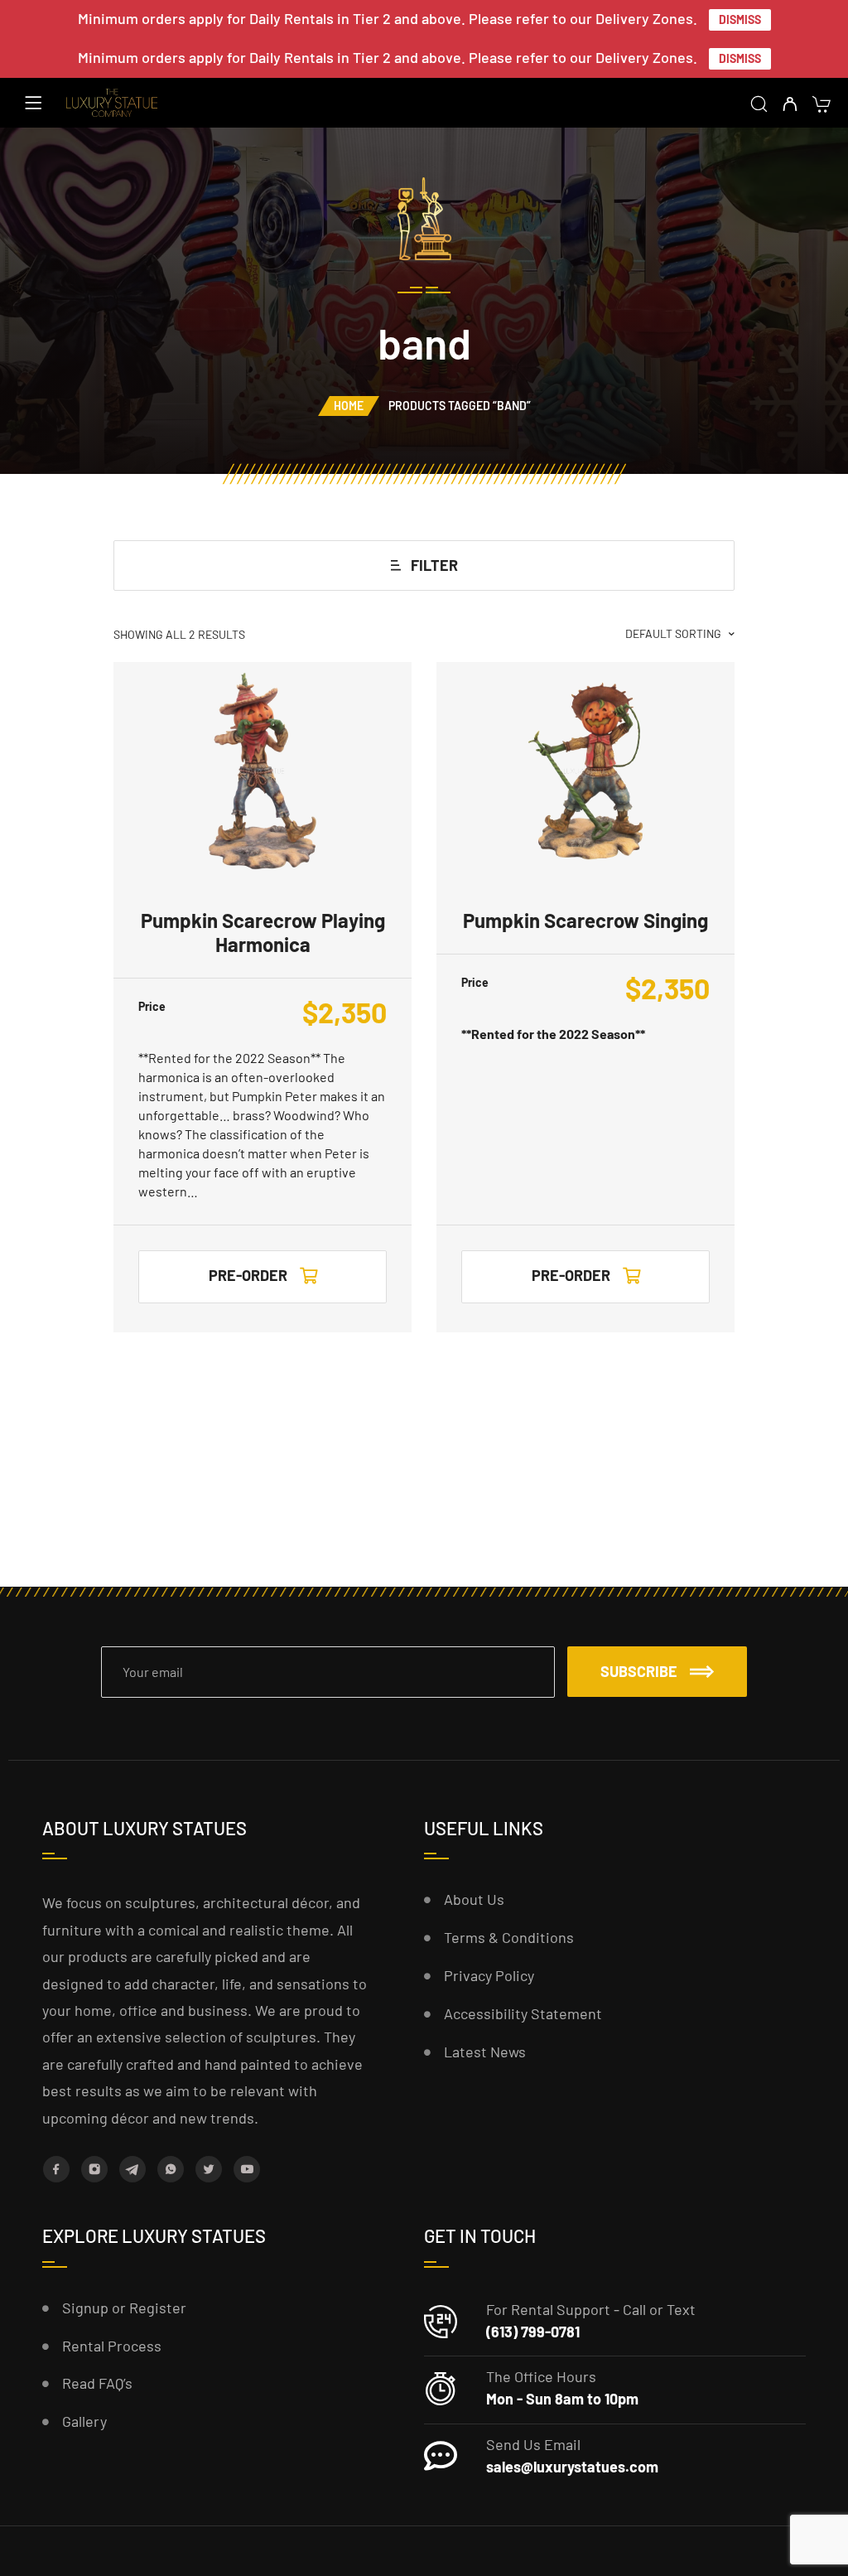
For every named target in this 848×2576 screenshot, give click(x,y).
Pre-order (248, 1275)
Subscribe (639, 1671)
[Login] (790, 105)
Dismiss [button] (740, 19)
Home (349, 406)
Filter (434, 565)
